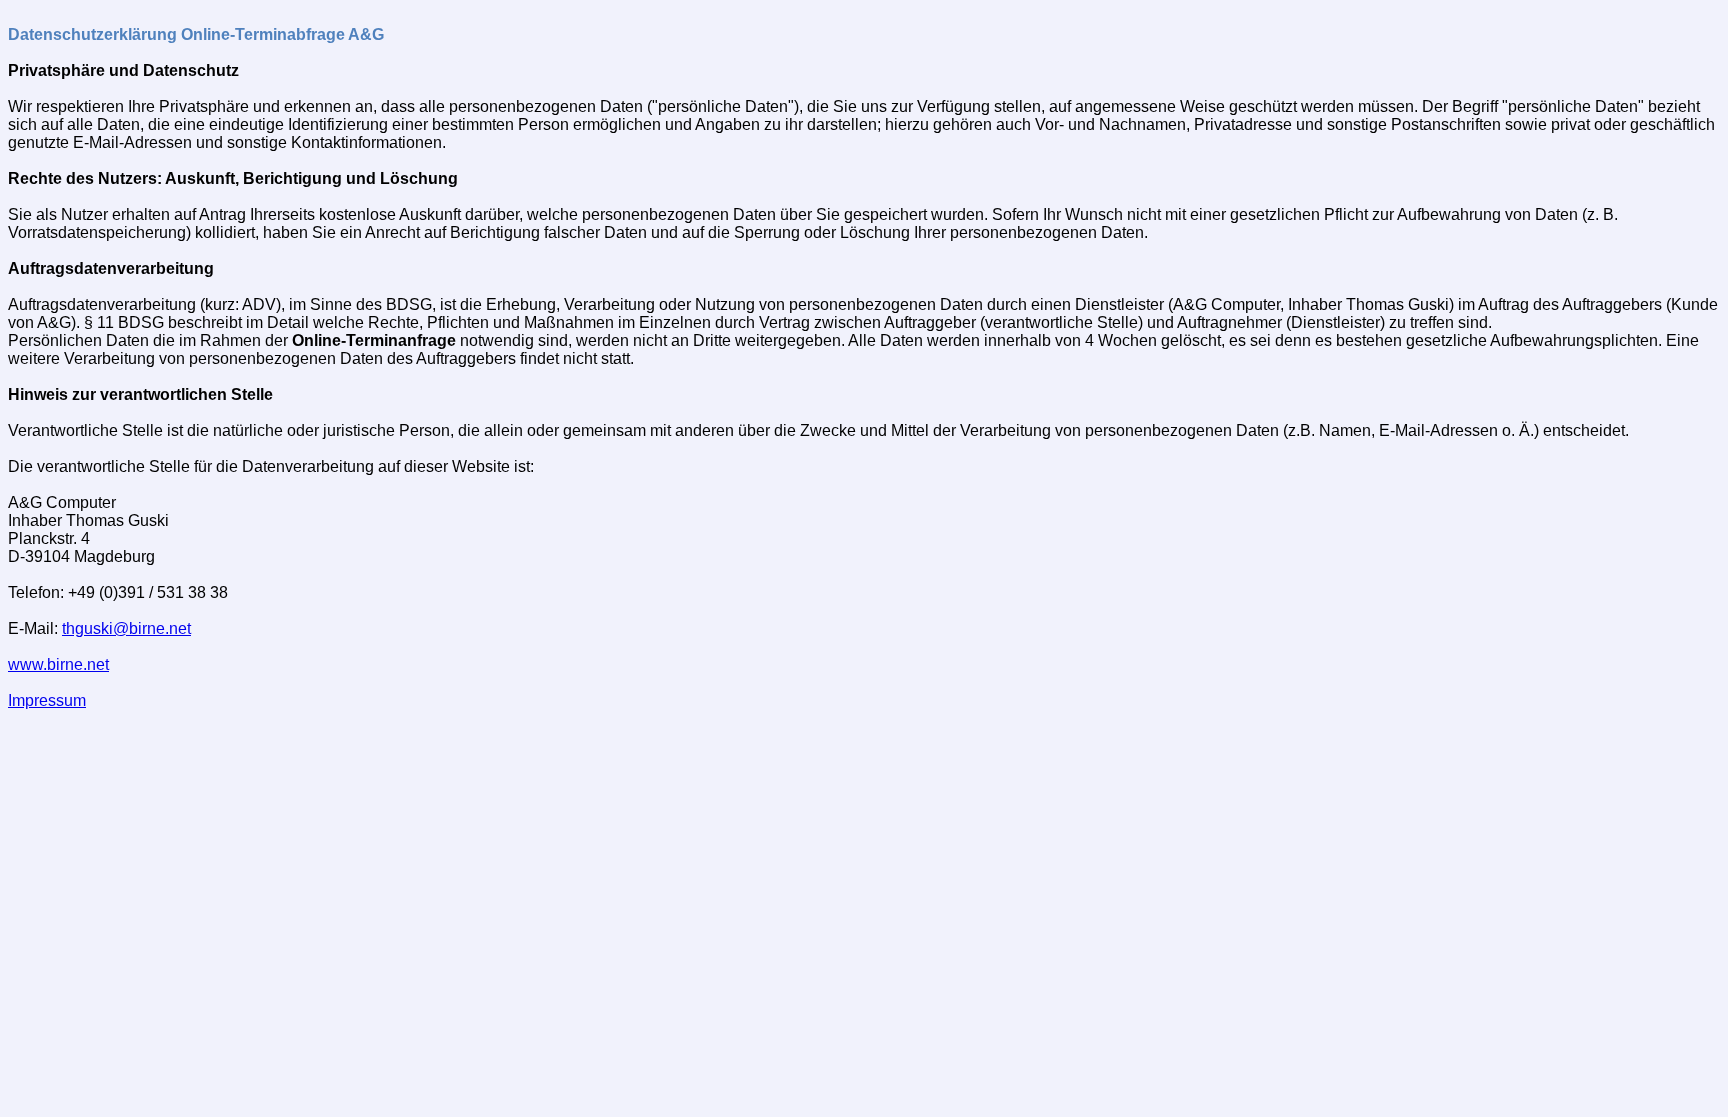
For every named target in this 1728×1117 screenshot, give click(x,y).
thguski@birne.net (126, 628)
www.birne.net (58, 664)
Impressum (47, 700)
